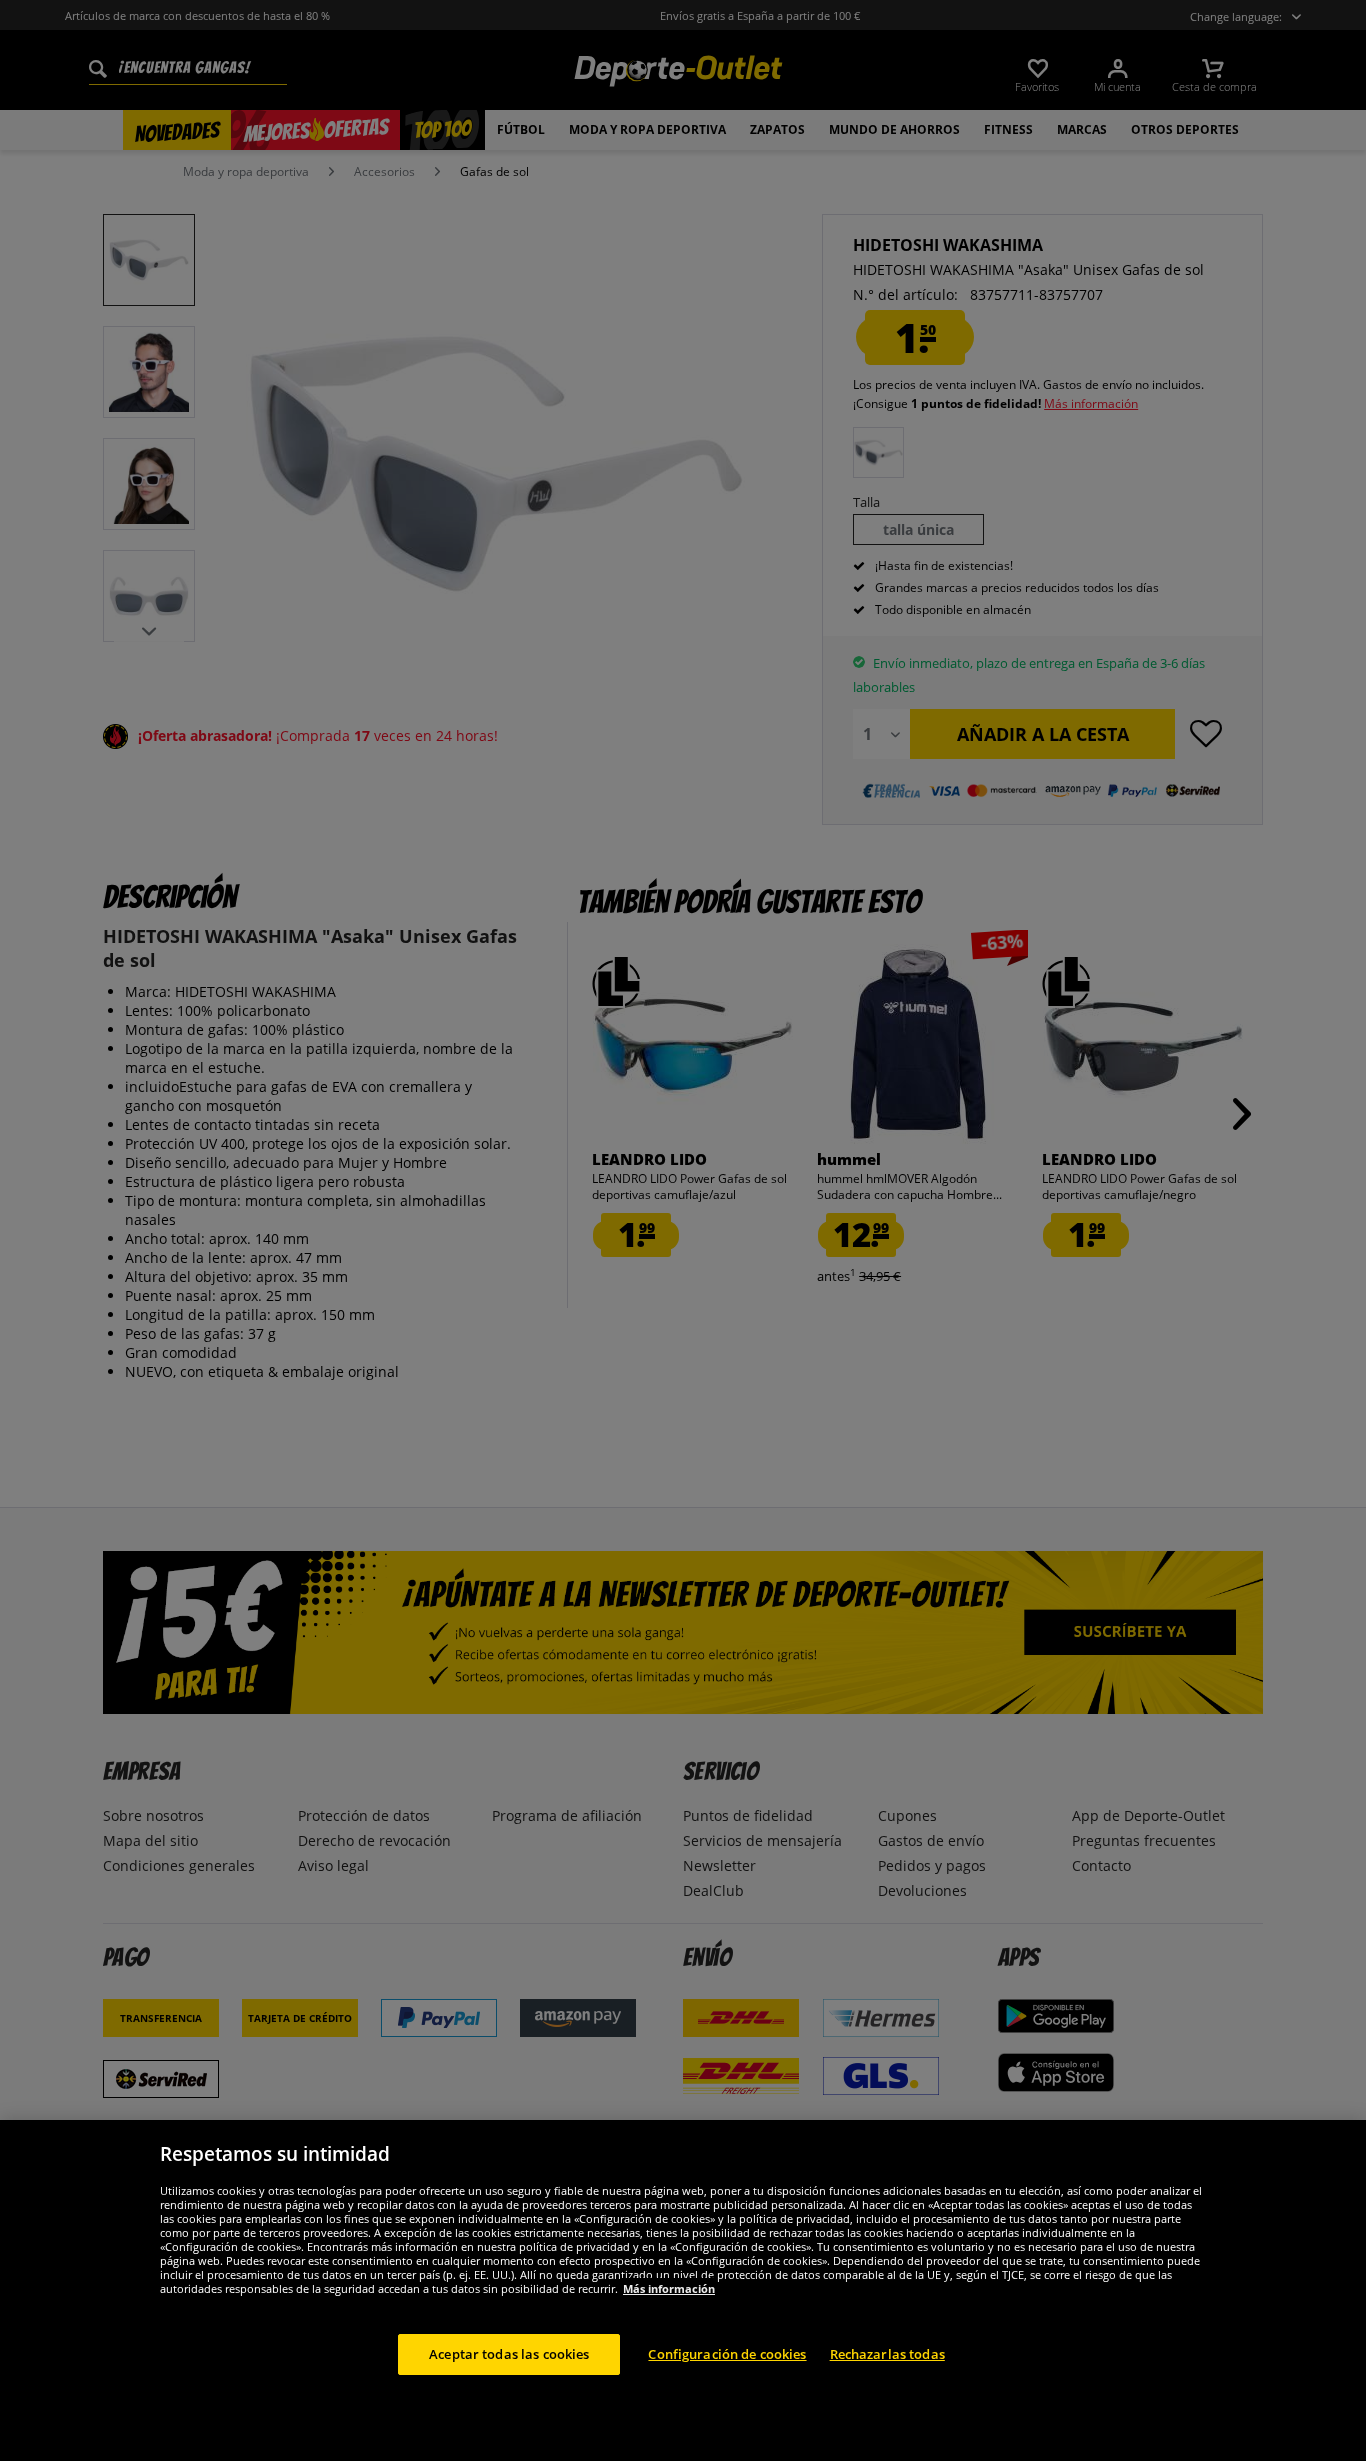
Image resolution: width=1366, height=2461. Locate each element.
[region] (683, 2290)
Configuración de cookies (727, 2353)
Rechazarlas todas (887, 2353)
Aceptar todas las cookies (509, 2353)
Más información (669, 2287)
